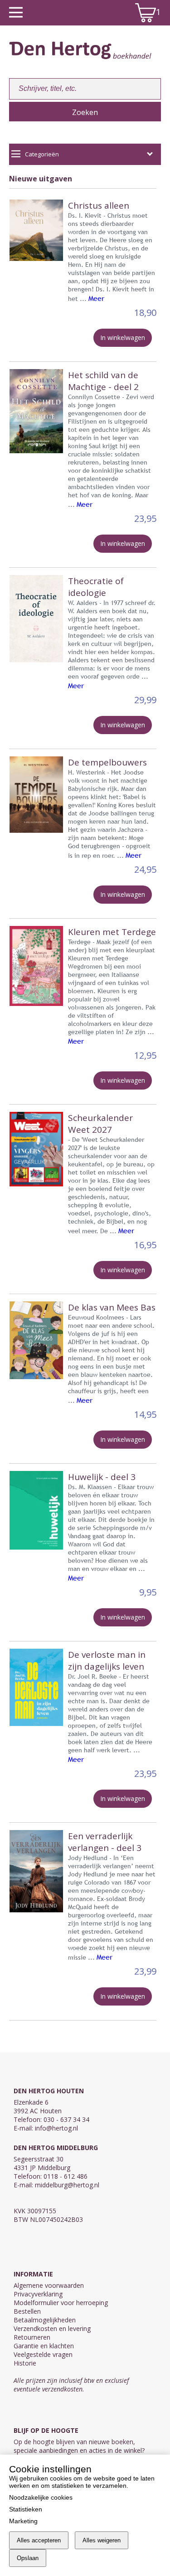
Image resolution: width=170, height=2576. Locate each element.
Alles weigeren (102, 2540)
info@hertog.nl (56, 2128)
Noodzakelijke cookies (41, 2497)
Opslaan (28, 2558)
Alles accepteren (39, 2540)
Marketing (23, 2521)
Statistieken (26, 2509)
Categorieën (42, 154)
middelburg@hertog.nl (67, 2185)
